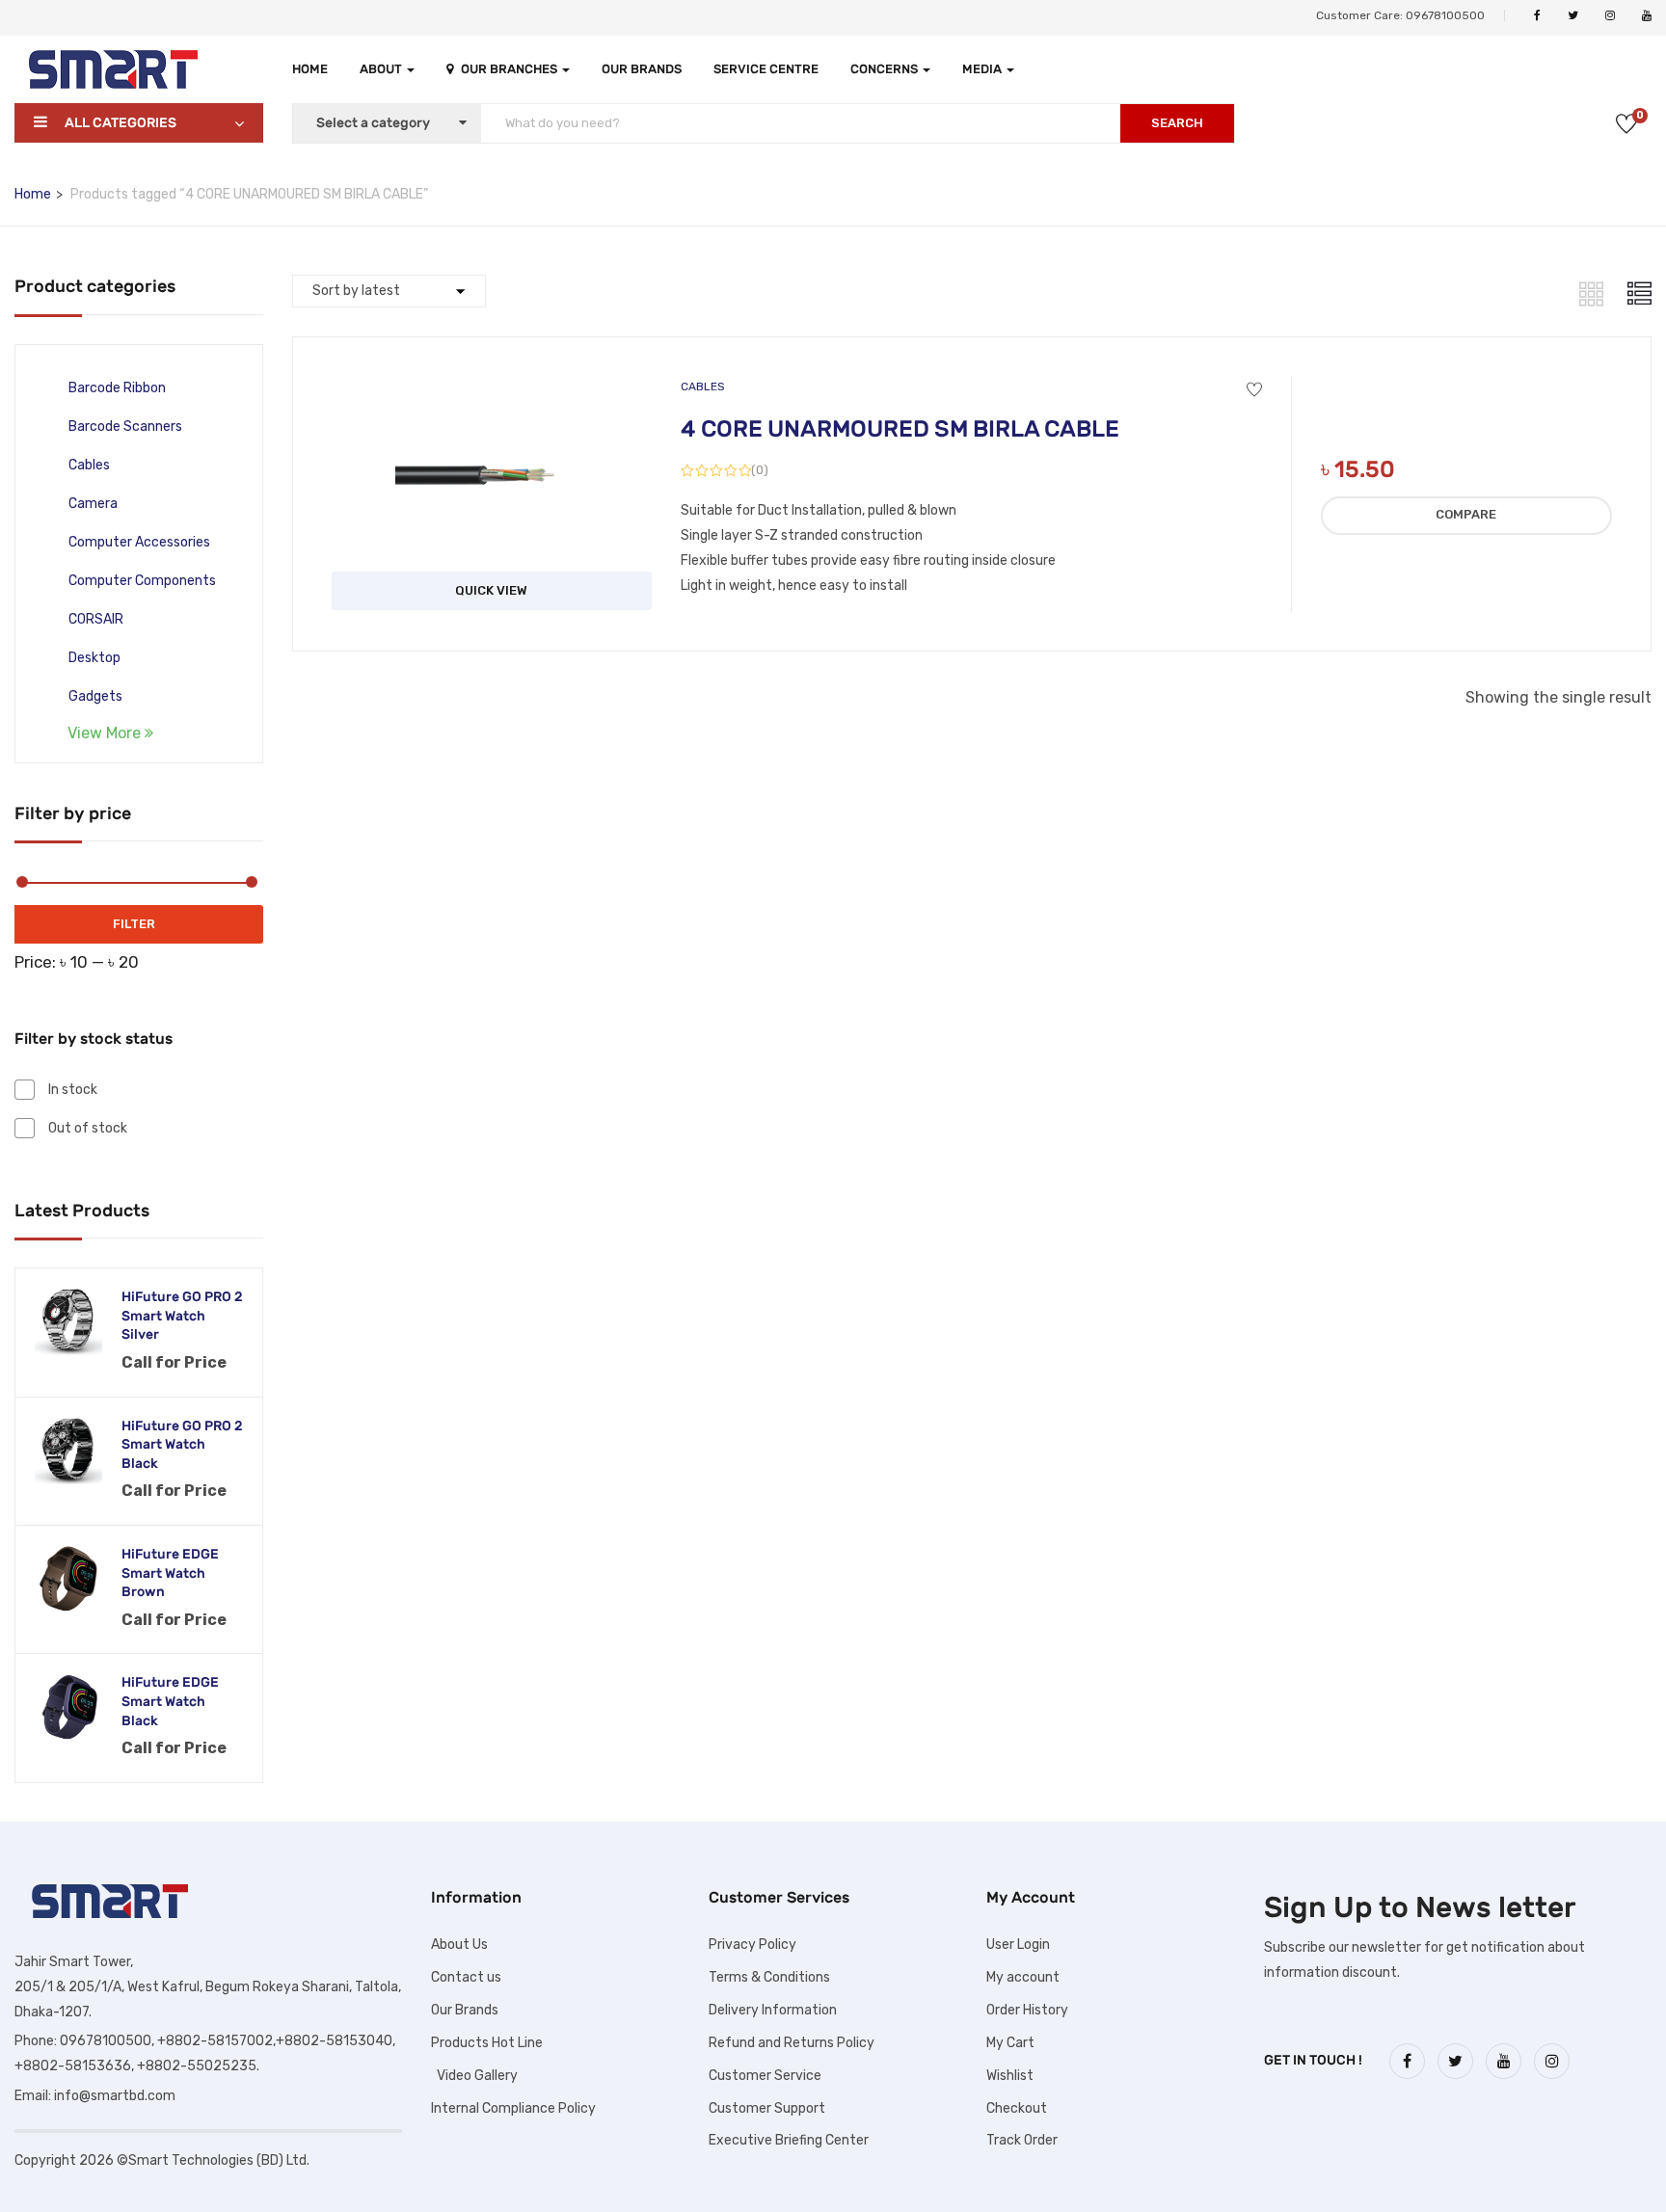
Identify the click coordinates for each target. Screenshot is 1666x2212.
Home (310, 69)
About (382, 69)
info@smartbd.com (115, 2096)
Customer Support (767, 2108)
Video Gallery (474, 2076)
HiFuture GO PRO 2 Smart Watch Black (182, 1445)
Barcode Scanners (125, 426)
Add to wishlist (1254, 390)
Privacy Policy (752, 1945)
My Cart (1010, 2043)
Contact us (466, 1977)
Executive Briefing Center (789, 2140)
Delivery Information (773, 2010)
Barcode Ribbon (117, 388)
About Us (459, 1945)
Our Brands (642, 69)
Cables (89, 465)
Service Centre (766, 69)
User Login (1018, 1945)
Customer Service (765, 2076)
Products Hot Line (487, 2043)
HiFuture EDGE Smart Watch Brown (170, 1573)
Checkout (1017, 2108)
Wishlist (1010, 2076)
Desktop (94, 658)
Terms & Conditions (769, 1977)
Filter (134, 924)
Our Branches (511, 69)
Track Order (1022, 2140)
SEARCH (1177, 123)
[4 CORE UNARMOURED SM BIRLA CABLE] (492, 393)
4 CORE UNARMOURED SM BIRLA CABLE (900, 429)
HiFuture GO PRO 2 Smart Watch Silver (182, 1316)
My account (1023, 1977)
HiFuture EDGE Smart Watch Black (170, 1701)
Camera (93, 504)
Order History (1027, 2010)
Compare (1466, 514)
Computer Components (142, 581)
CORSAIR (96, 619)
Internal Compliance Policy (513, 2108)
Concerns (886, 69)
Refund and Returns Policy (792, 2043)
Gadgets (95, 696)
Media (983, 69)
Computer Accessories (139, 542)
